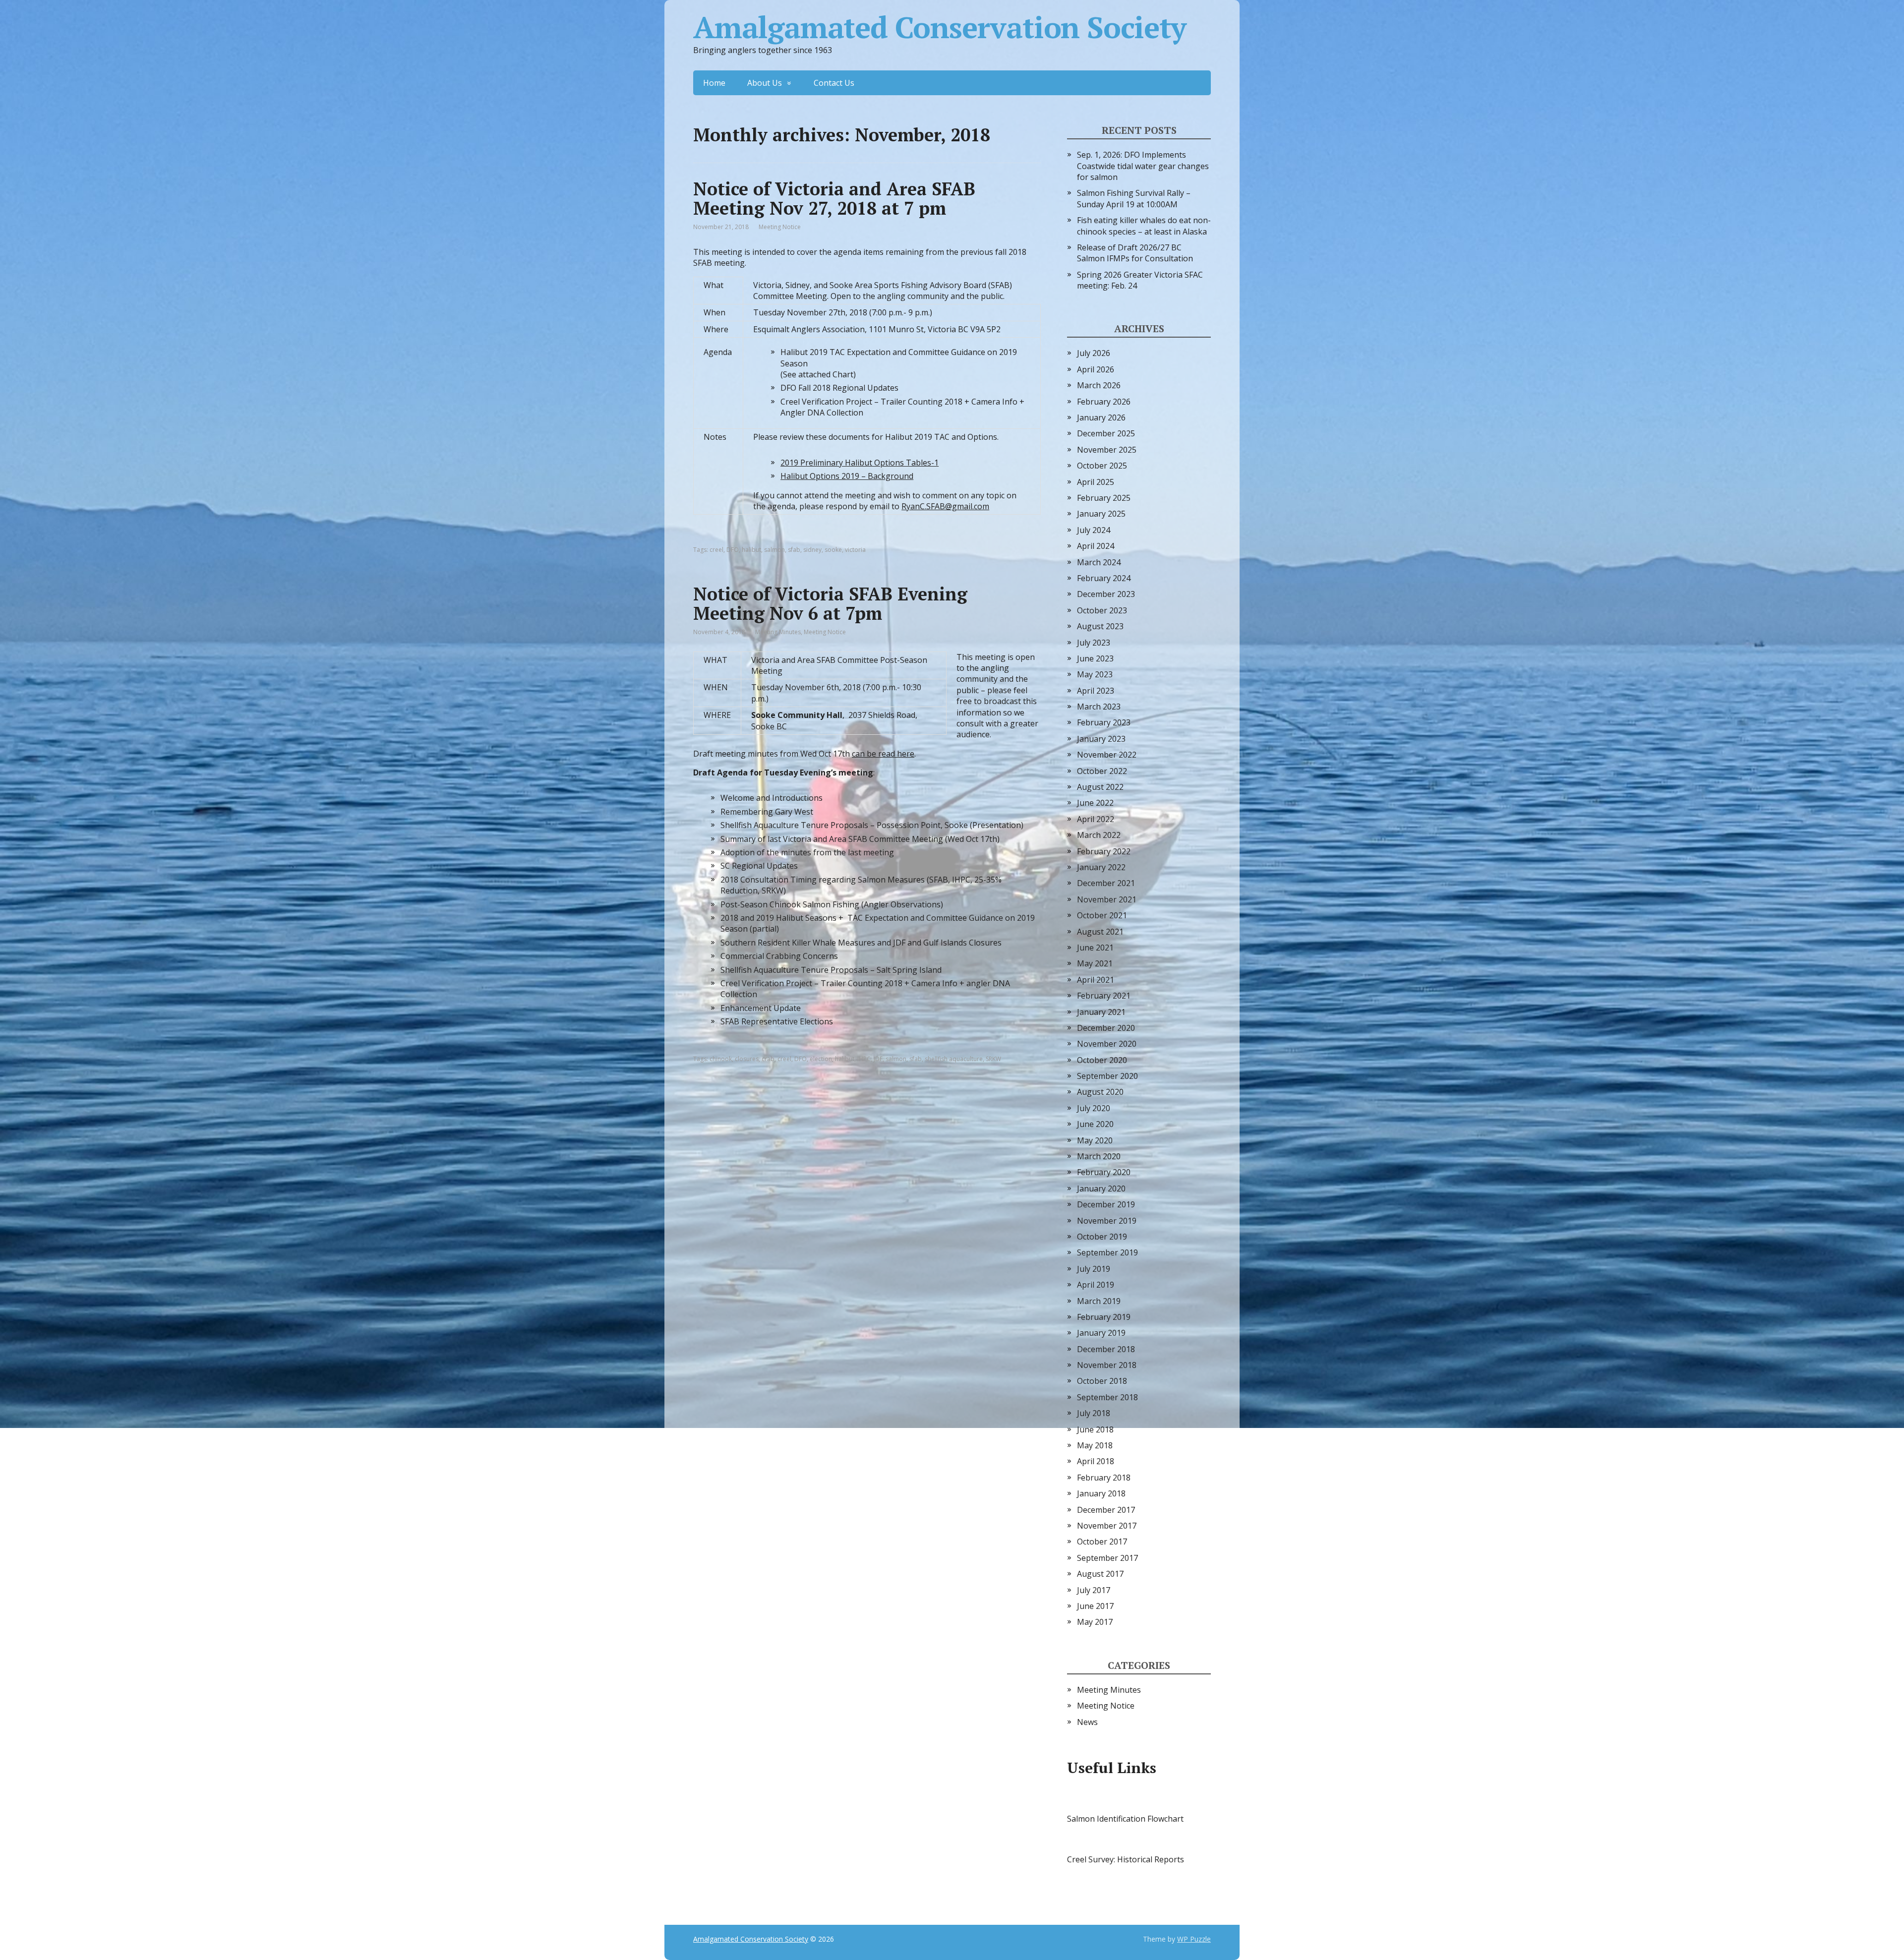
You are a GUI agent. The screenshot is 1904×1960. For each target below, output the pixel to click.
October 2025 (1102, 466)
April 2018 (1096, 1461)
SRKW (993, 1059)
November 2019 (1107, 1221)
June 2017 (1095, 1606)
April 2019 (1096, 1285)
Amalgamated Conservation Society (940, 27)
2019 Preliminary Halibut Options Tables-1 (860, 463)
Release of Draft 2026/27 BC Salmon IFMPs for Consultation (1135, 253)
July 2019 (1094, 1269)
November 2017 (1107, 1526)
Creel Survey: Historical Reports (1126, 1859)
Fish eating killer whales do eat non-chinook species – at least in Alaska (1144, 226)
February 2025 (1104, 498)
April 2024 (1096, 546)
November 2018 (1107, 1365)
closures (747, 1059)
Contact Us (834, 83)
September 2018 (1107, 1397)
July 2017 (1094, 1590)
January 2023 (1101, 739)
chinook (721, 1059)
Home (714, 83)
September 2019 (1107, 1252)
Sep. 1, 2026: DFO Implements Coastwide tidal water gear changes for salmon (1143, 166)
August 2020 (1100, 1092)
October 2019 (1102, 1237)
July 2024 (1094, 530)
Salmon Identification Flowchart (1125, 1819)
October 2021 (1102, 915)
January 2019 (1101, 1333)
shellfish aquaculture (954, 1059)
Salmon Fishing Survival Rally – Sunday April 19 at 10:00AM (1134, 198)
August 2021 (1100, 932)
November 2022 (1107, 755)
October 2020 (1102, 1060)
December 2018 (1106, 1349)
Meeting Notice (780, 227)
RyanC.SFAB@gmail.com (945, 506)
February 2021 (1104, 996)
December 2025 (1106, 433)
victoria (855, 550)
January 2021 (1101, 1012)
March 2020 (1099, 1156)
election (821, 1059)
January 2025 (1101, 514)
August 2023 (1100, 626)
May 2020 (1095, 1140)
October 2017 (1102, 1542)
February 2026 (1104, 402)
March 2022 (1099, 835)
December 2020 (1106, 1028)
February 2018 (1104, 1478)
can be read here (883, 754)
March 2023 (1099, 707)
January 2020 (1101, 1188)
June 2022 (1095, 803)
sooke (833, 550)
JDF (878, 1059)
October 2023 (1102, 610)
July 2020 (1094, 1108)
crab (768, 1059)
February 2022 (1104, 851)
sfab (794, 550)
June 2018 (1095, 1429)
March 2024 (1099, 562)
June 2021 (1095, 948)
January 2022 (1101, 867)
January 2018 (1101, 1493)
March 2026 (1099, 385)
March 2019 (1099, 1301)
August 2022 (1100, 787)
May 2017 (1095, 1622)
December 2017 (1106, 1510)
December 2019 (1106, 1204)
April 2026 (1096, 369)
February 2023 (1104, 722)
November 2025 (1107, 450)
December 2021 (1106, 883)
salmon (774, 550)
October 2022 (1102, 771)
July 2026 (1094, 353)
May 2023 (1095, 674)
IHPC (864, 1059)
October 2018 (1102, 1381)
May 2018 (1095, 1445)
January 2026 (1101, 417)
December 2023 (1106, 594)
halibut (751, 550)
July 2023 (1094, 643)
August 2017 (1100, 1574)
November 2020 (1107, 1044)
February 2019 (1104, 1317)
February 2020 (1104, 1172)
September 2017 (1107, 1558)
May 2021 (1095, 963)
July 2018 (1094, 1413)
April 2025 (1096, 482)
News (1087, 1722)
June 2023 (1095, 658)
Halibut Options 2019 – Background (847, 476)
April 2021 (1096, 980)
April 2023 (1096, 691)
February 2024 (1104, 578)
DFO (733, 550)
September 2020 (1107, 1076)
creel (716, 550)
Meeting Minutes (778, 632)
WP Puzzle (1194, 1939)
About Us (765, 83)
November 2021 (1107, 899)
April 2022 (1096, 819)
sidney (812, 550)
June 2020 (1095, 1124)
